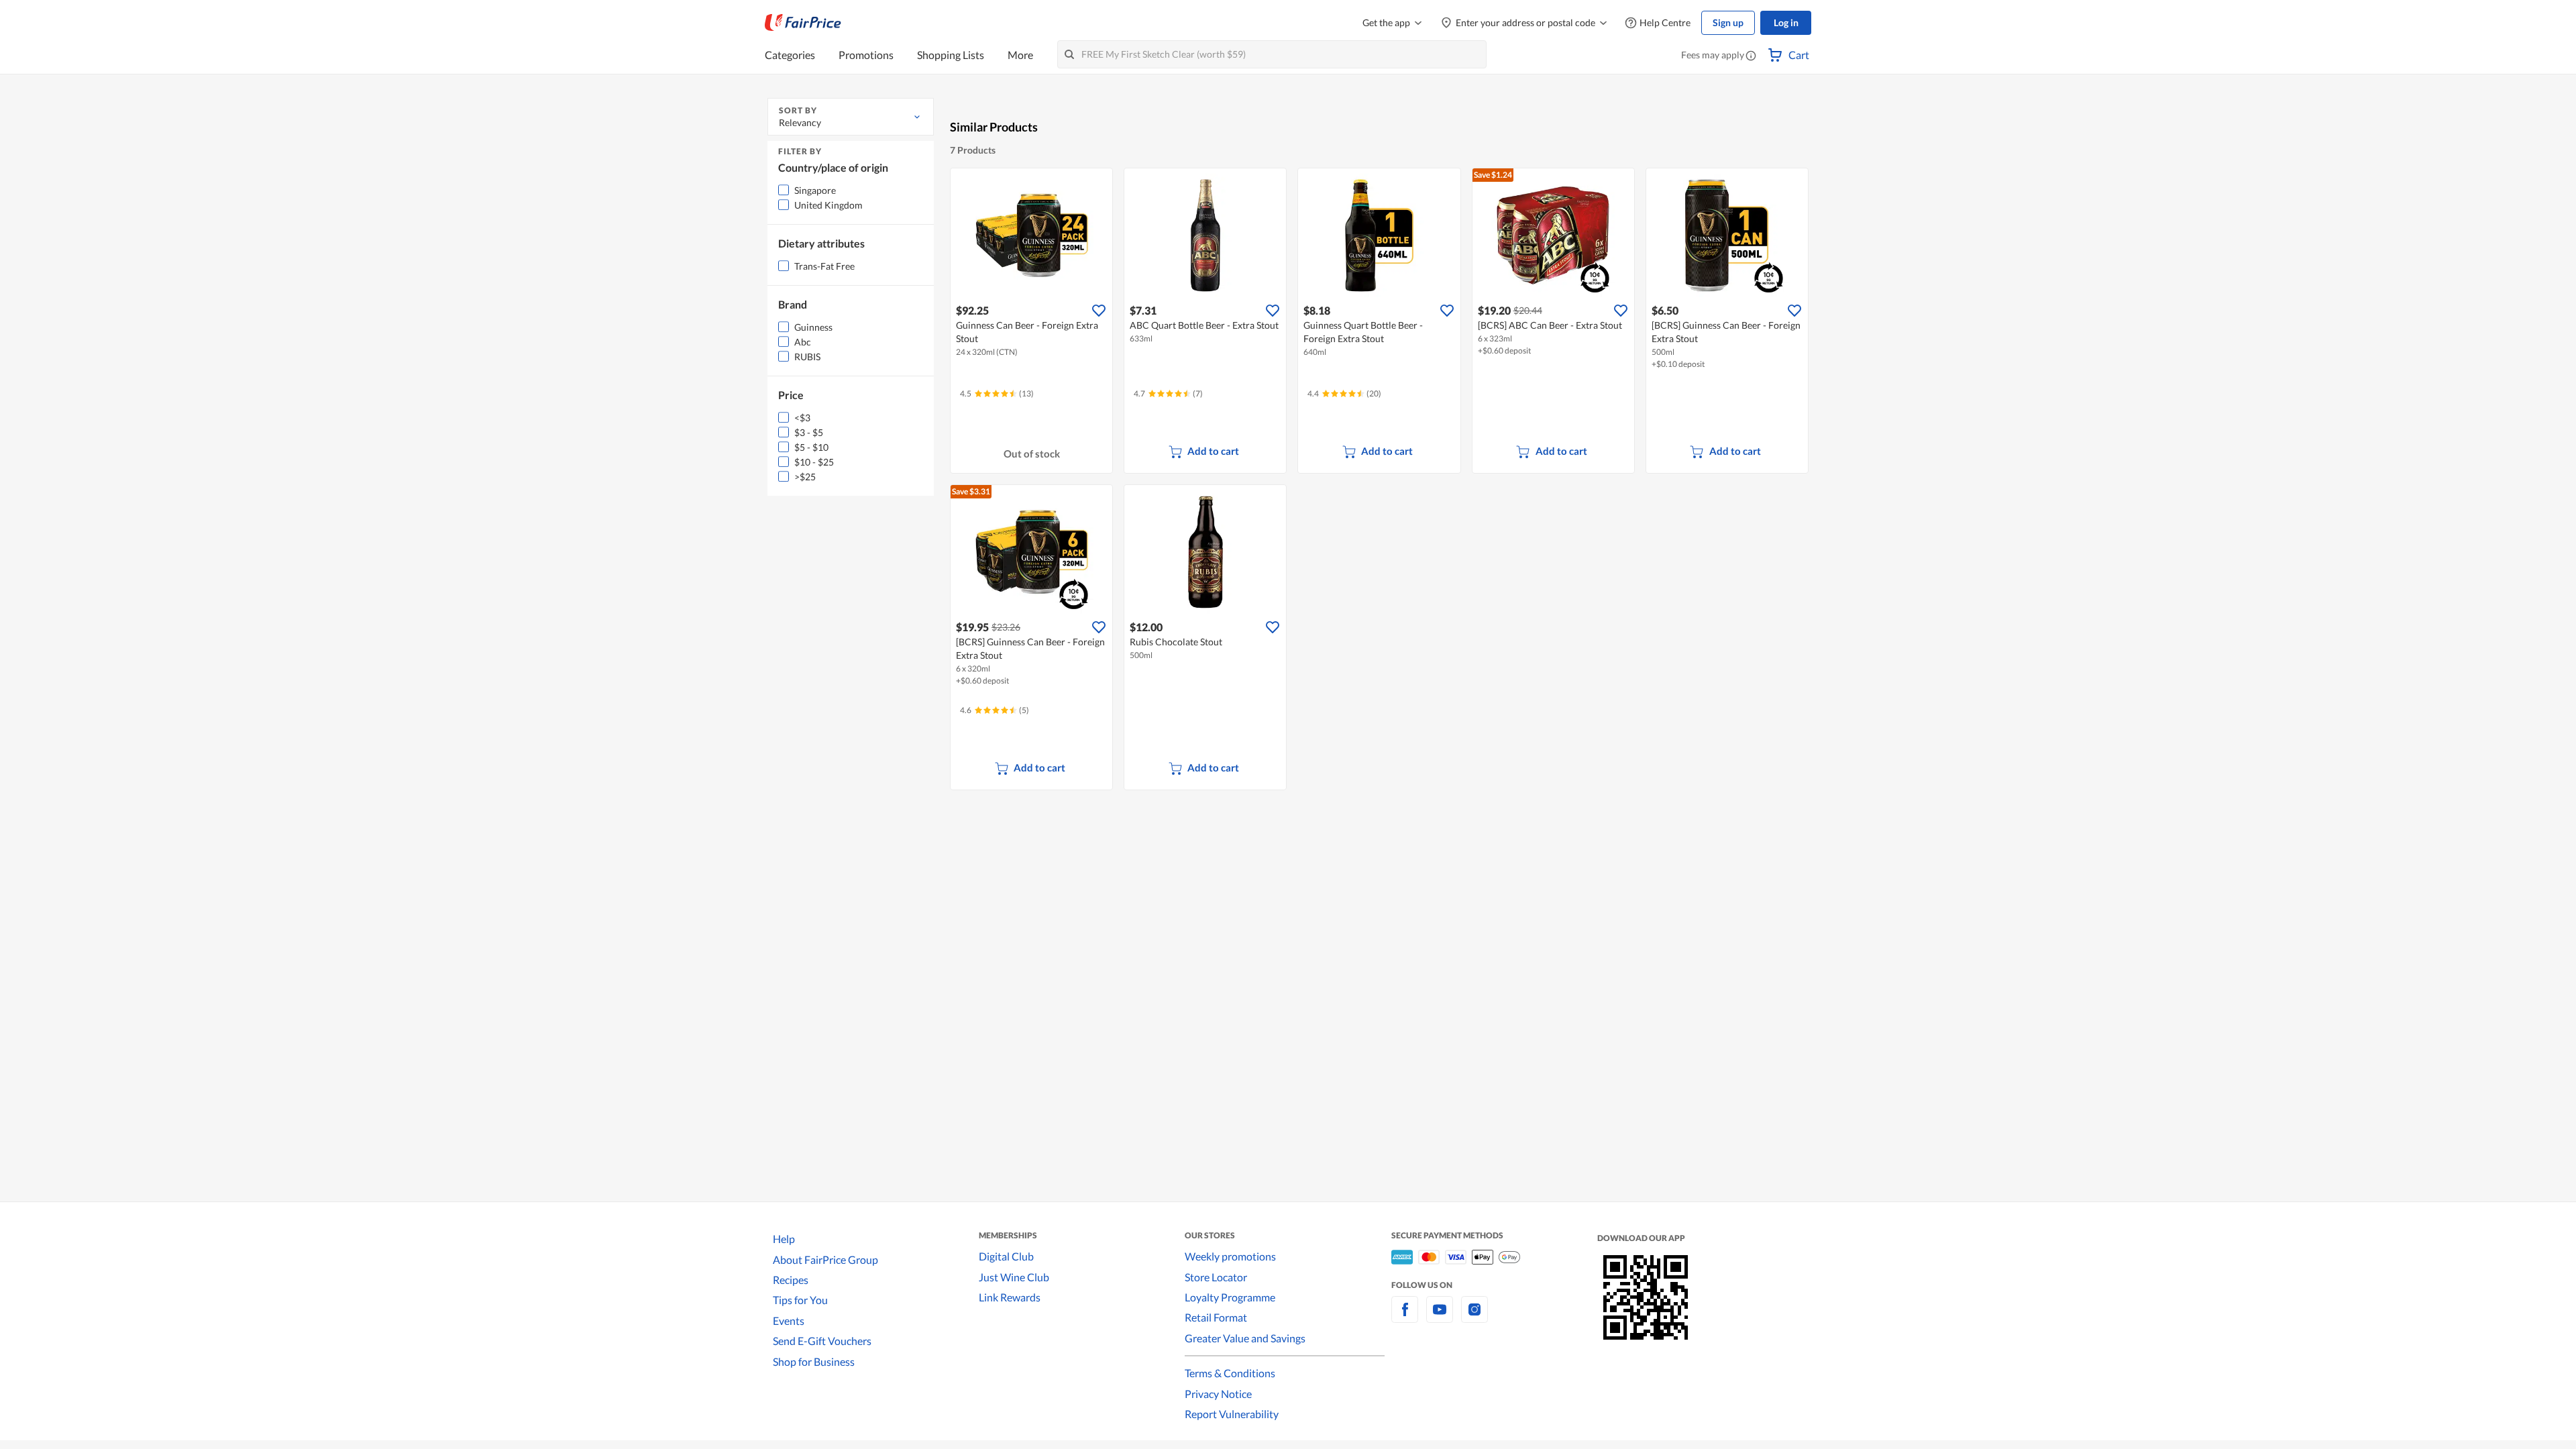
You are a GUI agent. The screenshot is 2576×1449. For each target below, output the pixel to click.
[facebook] (1405, 1317)
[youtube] (1440, 1317)
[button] (1751, 56)
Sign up (1728, 22)
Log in (1786, 22)
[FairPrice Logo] (803, 23)
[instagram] (1474, 1317)
